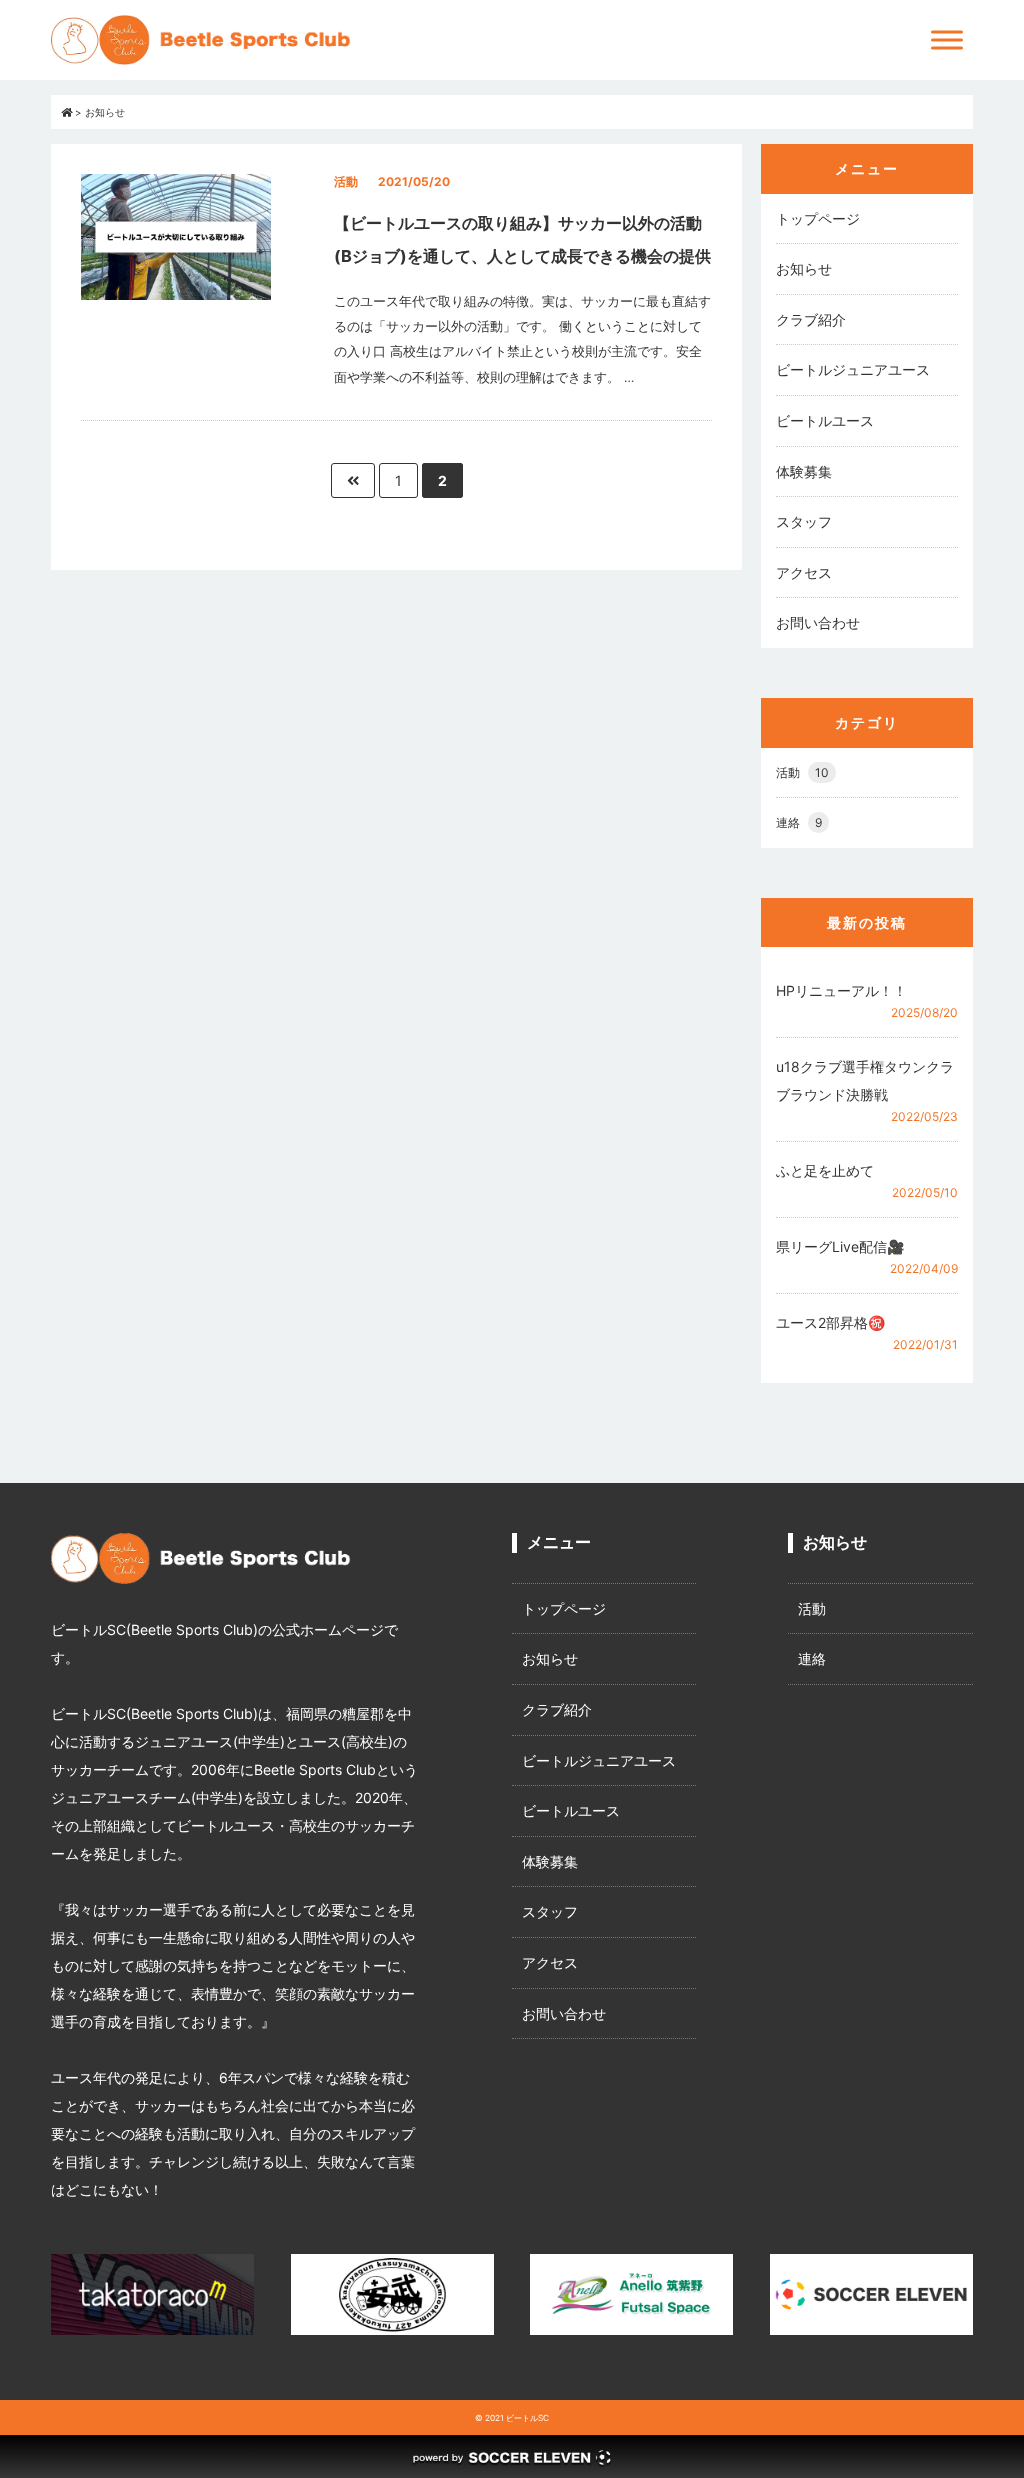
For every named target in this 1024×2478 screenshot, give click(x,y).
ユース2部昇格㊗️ (830, 1322)
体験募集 (804, 471)
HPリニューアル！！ (841, 990)
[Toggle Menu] (947, 39)
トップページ (818, 218)
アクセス (804, 572)
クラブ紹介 (811, 319)
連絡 (799, 822)
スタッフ (804, 521)
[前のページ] (353, 480)
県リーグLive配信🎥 (840, 1246)
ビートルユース (825, 420)
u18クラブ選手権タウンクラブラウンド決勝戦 (865, 1080)
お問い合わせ (818, 622)
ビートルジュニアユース (853, 369)
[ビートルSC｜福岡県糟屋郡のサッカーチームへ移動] (66, 112)
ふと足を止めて (825, 1170)
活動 (802, 772)
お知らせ (804, 268)
